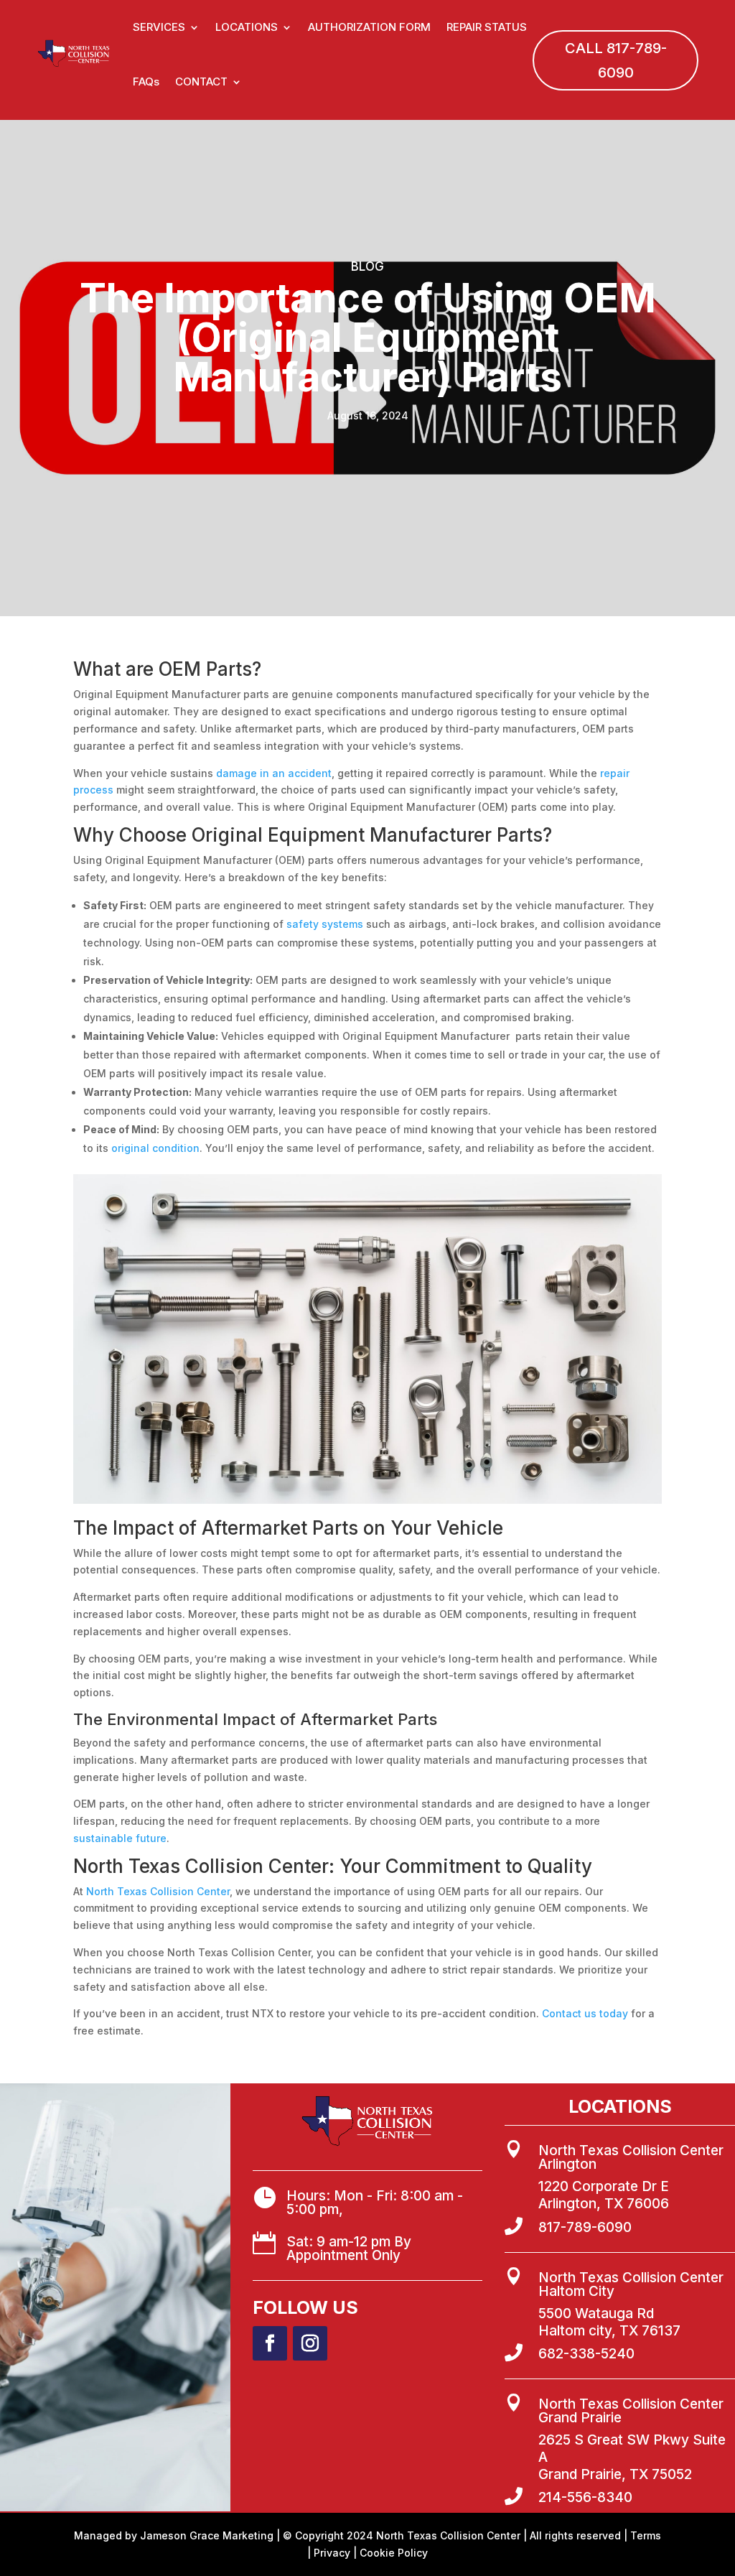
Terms (646, 2535)
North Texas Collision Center (158, 1891)
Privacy (332, 2553)
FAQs (146, 82)
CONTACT (201, 82)
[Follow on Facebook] (270, 2343)
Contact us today (584, 2013)
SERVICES (159, 27)
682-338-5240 (586, 2354)
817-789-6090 (585, 2227)
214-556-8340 (585, 2497)
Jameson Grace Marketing (207, 2535)
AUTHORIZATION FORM (369, 27)
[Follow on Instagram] (310, 2343)
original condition (155, 1148)
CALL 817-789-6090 (616, 60)
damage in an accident (272, 773)
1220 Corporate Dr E (604, 2186)
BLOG (367, 266)
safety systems (325, 924)
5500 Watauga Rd (596, 2314)
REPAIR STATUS (487, 27)
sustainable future (120, 1838)
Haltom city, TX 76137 (609, 2331)
